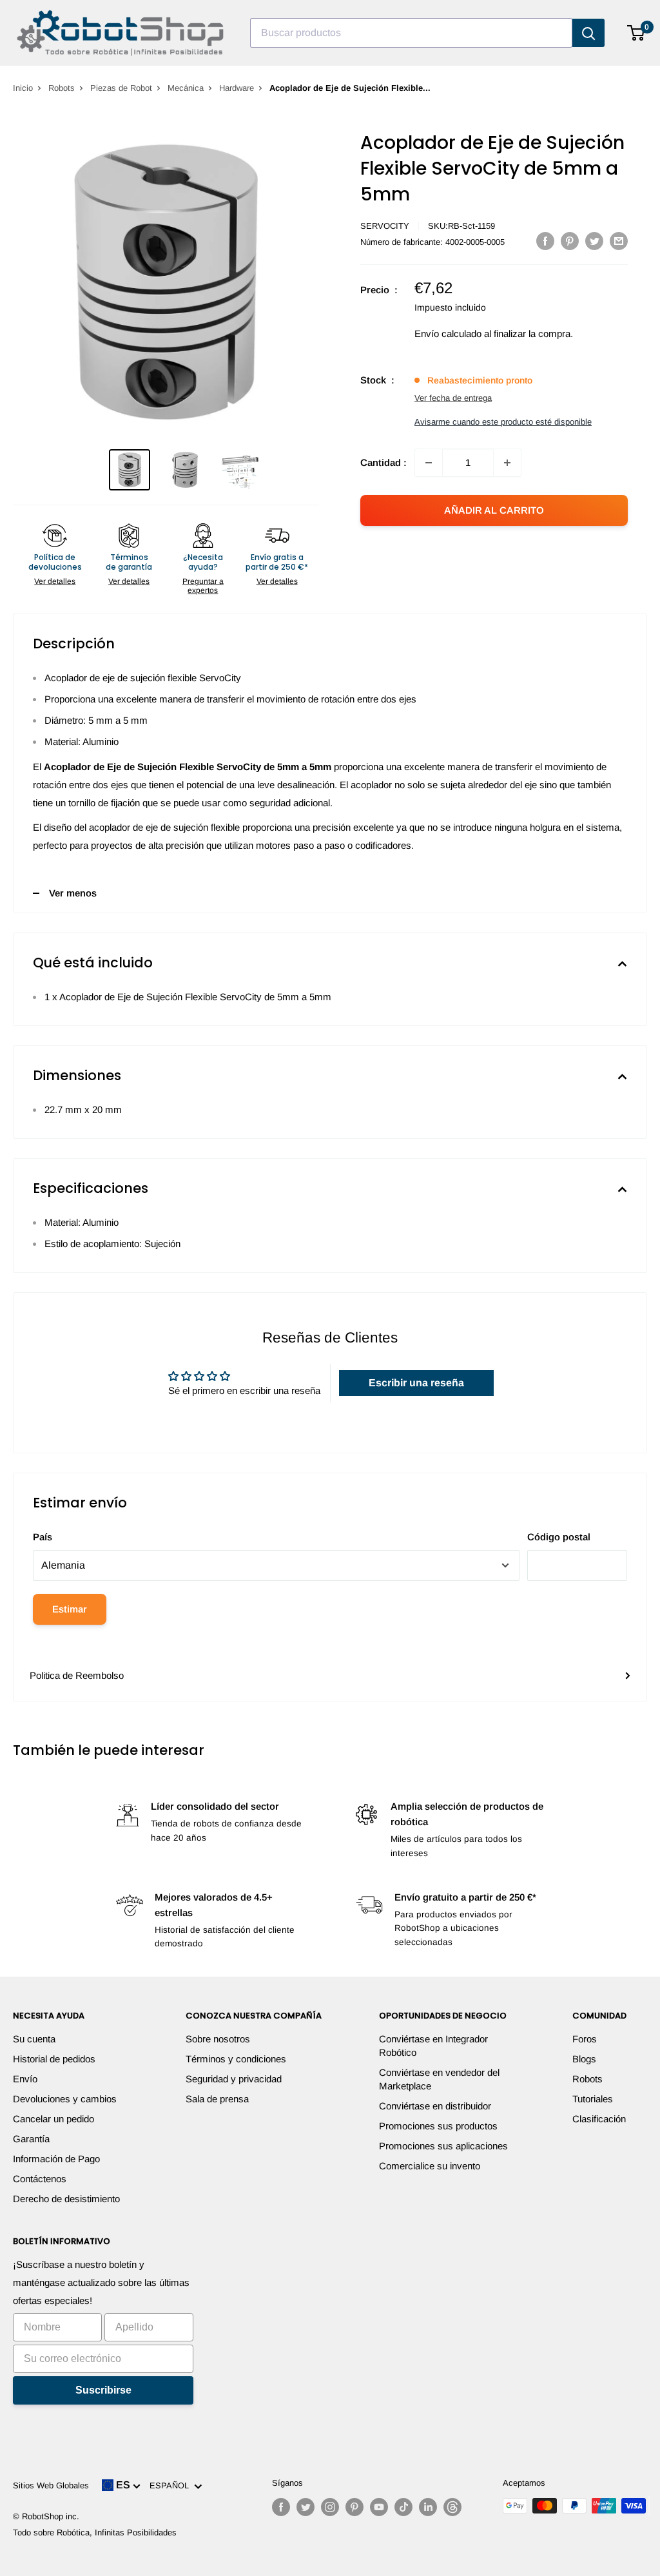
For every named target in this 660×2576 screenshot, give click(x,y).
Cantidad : (383, 462)
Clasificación (599, 2119)
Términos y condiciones (236, 2059)
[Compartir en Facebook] (545, 241)
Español (172, 2485)
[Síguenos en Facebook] (281, 2507)
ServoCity (385, 226)
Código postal (559, 1537)
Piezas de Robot (121, 88)
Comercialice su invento (430, 2166)
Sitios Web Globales (51, 2485)
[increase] (507, 463)
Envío (25, 2079)
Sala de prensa (217, 2099)
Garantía (31, 2139)
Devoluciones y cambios (65, 2099)
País (43, 1537)
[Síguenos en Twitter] (306, 2507)
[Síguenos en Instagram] (330, 2507)
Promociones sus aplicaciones (443, 2146)
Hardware (237, 88)
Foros (585, 2039)
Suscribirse (103, 2390)
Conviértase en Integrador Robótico (433, 2046)
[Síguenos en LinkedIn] (428, 2507)
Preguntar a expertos (203, 586)
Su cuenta (34, 2039)
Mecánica (186, 88)
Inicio (23, 88)
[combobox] (411, 33)
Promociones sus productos (438, 2126)
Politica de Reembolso (77, 1675)
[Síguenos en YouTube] (379, 2507)
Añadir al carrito (494, 510)
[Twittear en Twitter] (594, 241)
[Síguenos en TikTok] (403, 2507)
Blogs (584, 2059)
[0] (636, 33)
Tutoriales (593, 2099)
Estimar (70, 1609)
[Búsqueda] (588, 33)
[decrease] (429, 463)
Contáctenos (40, 2179)
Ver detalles (55, 581)
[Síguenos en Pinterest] (354, 2507)
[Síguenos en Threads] (452, 2507)
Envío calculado (448, 334)
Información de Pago (56, 2159)
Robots (62, 88)
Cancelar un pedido (53, 2119)
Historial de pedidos (54, 2059)
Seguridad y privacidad (234, 2079)
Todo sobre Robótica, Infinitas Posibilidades (95, 2532)
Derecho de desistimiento (66, 2199)
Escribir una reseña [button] (416, 1383)
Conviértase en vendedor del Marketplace (439, 2079)
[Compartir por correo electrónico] (619, 241)
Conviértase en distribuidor (435, 2106)
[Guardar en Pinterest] (570, 241)
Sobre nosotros (218, 2039)
